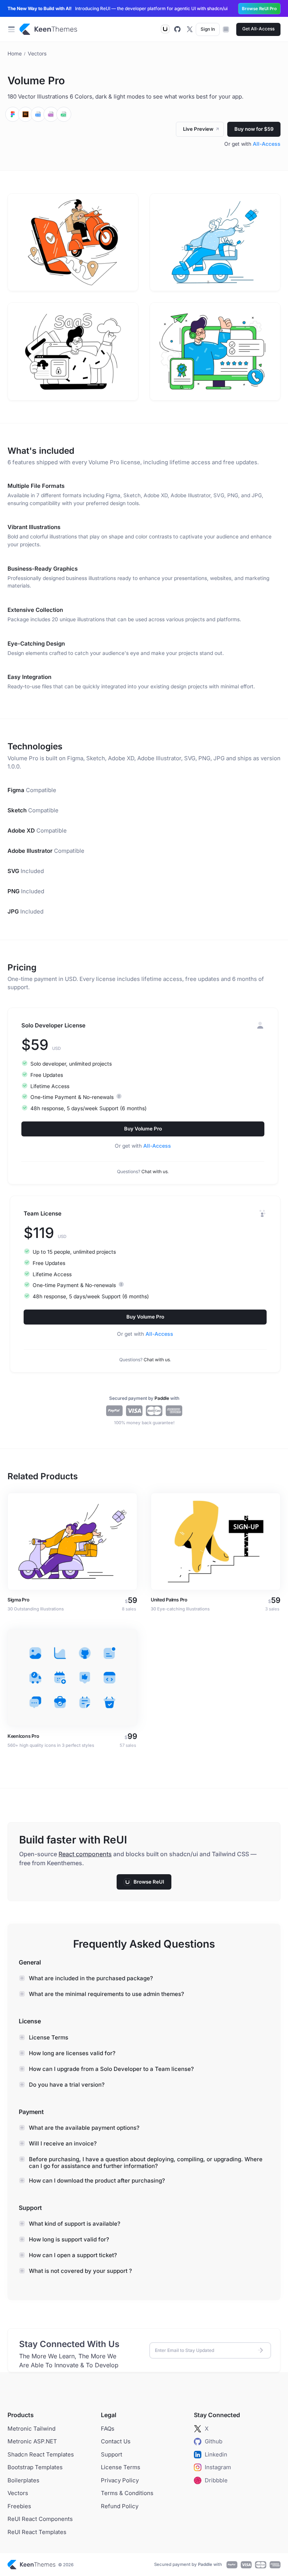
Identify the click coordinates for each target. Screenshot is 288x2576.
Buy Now (73, 1541)
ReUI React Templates (37, 2532)
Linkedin (216, 2454)
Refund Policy (120, 2506)
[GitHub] (177, 29)
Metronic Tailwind (31, 2429)
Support (112, 2454)
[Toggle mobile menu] (11, 29)
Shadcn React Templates (41, 2454)
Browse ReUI (149, 1882)
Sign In (208, 29)
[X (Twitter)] (189, 29)
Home (15, 54)
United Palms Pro (169, 1600)
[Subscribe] (261, 2350)
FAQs (108, 2429)
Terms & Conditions (127, 2493)
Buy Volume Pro (143, 1129)
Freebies (19, 2506)
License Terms (121, 2467)
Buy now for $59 (254, 129)
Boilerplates (23, 2480)
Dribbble (216, 2480)
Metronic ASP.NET (32, 2441)
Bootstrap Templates (35, 2467)
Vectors (37, 54)
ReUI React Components (40, 2519)
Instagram (218, 2467)
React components (85, 1854)
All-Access (267, 144)
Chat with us (154, 1171)
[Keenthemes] (48, 29)
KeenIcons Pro (23, 1736)
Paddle (162, 1398)
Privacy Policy (120, 2480)
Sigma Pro (19, 1600)
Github (214, 2441)
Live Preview (203, 131)
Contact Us (116, 2441)
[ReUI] (165, 29)
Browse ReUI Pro (259, 9)
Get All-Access (258, 29)
